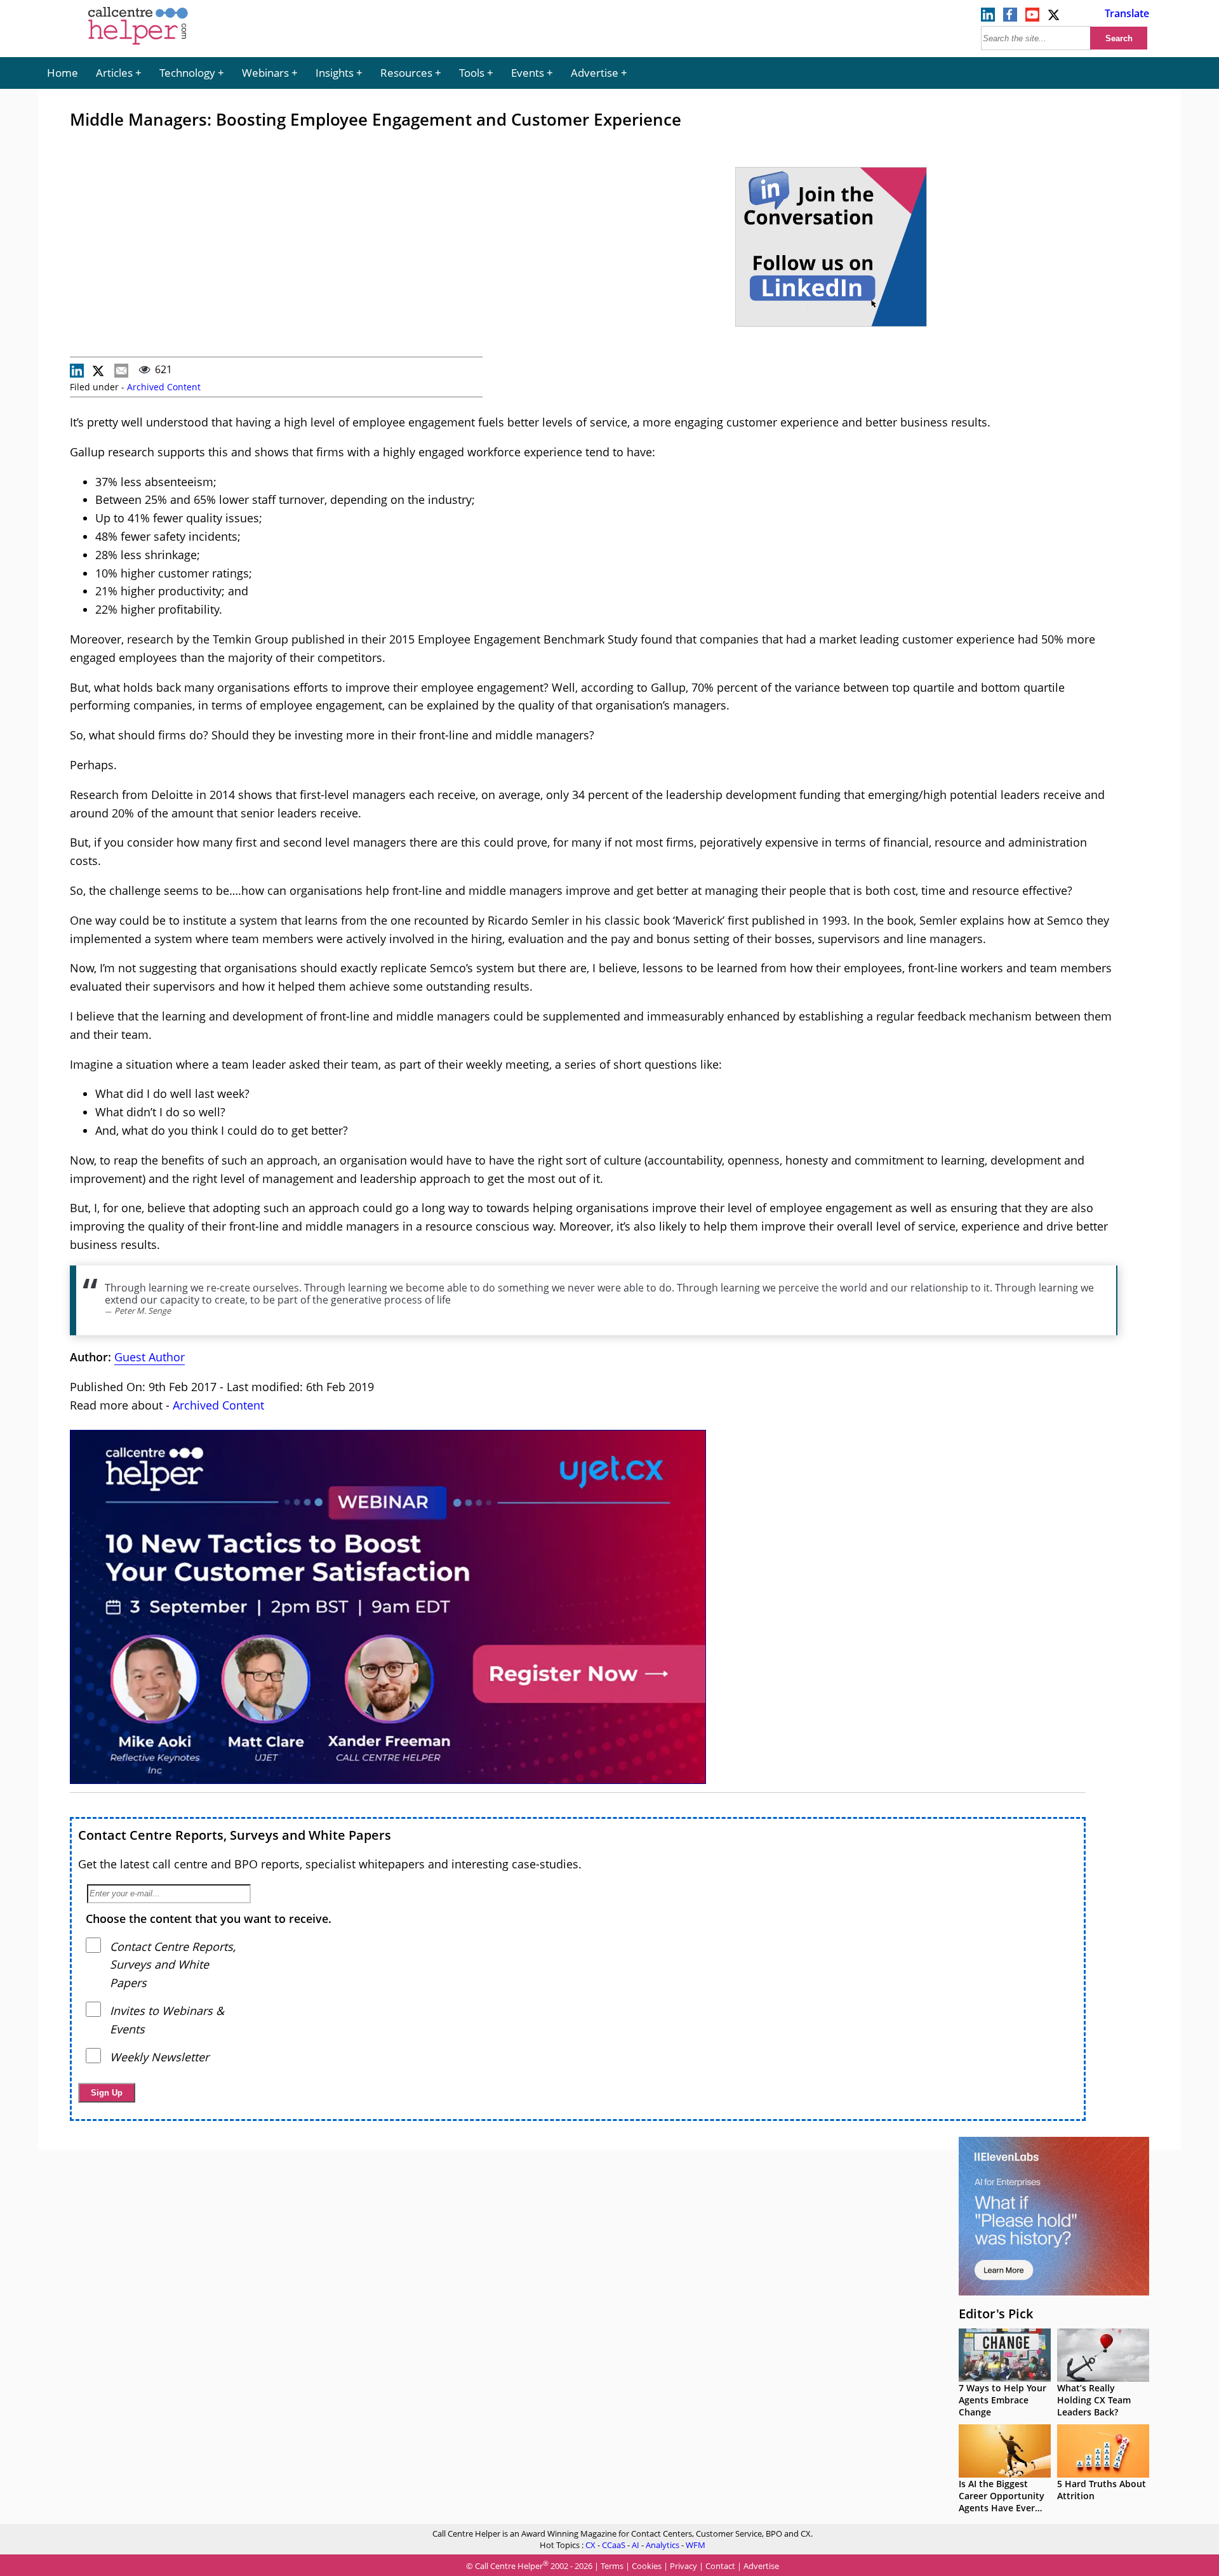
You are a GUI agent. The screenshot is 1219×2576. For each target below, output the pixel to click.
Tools (472, 73)
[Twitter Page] (1055, 18)
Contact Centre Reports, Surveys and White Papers (235, 1835)
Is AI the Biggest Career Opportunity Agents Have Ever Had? (1002, 2502)
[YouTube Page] (1032, 18)
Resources (406, 73)
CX (590, 2545)
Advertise (595, 73)
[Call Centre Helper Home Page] (138, 46)
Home (63, 73)
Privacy (683, 2566)
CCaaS (614, 2545)
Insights (335, 73)
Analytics (663, 2545)
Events (528, 73)
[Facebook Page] (1010, 18)
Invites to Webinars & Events (167, 2020)
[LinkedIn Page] (988, 18)
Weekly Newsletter (159, 2057)
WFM (696, 2545)
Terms (612, 2566)
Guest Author (150, 1357)
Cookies (647, 2566)
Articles (114, 73)
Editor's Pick (996, 2314)
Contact (720, 2566)
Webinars (265, 73)
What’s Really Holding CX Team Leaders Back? (1094, 2400)
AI (636, 2545)
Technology (187, 73)
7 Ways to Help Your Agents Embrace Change (1003, 2400)
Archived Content (164, 387)
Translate (1127, 13)
